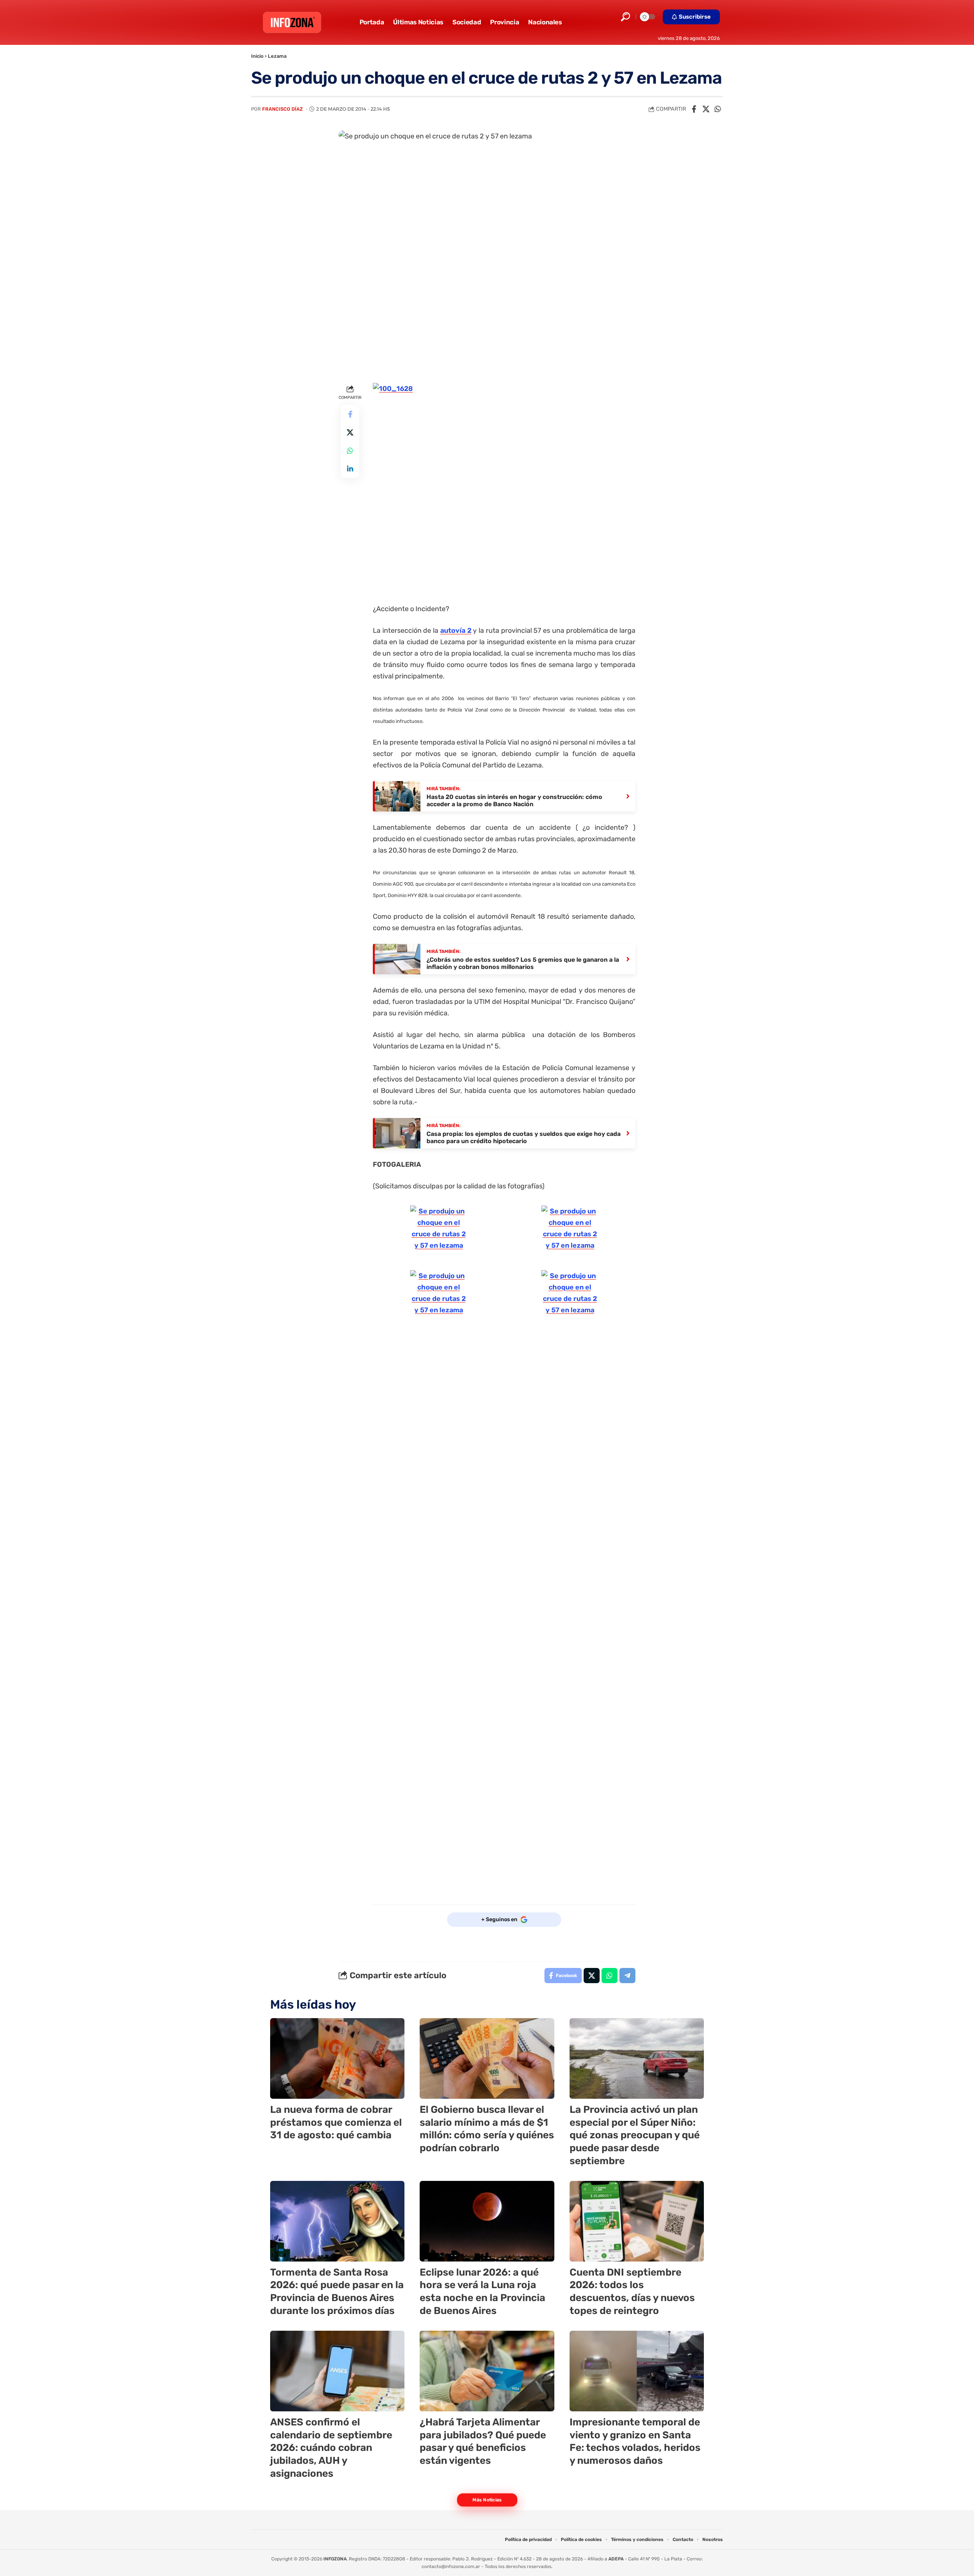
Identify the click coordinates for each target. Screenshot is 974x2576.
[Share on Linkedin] (350, 469)
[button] (625, 17)
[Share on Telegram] (627, 1976)
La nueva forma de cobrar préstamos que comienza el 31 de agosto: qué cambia (336, 2123)
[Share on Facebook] (694, 109)
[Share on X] (706, 109)
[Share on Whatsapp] (718, 109)
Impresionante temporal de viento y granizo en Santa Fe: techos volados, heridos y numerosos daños (635, 2441)
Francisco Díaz (282, 109)
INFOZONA (335, 2559)
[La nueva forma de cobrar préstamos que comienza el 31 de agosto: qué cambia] (337, 2058)
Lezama (277, 56)
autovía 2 (456, 631)
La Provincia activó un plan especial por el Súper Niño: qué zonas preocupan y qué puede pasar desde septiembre (635, 2135)
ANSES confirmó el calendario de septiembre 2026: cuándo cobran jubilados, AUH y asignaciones (331, 2448)
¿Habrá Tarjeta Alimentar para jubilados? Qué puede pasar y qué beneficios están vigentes (483, 2441)
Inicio (257, 56)
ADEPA (616, 2559)
